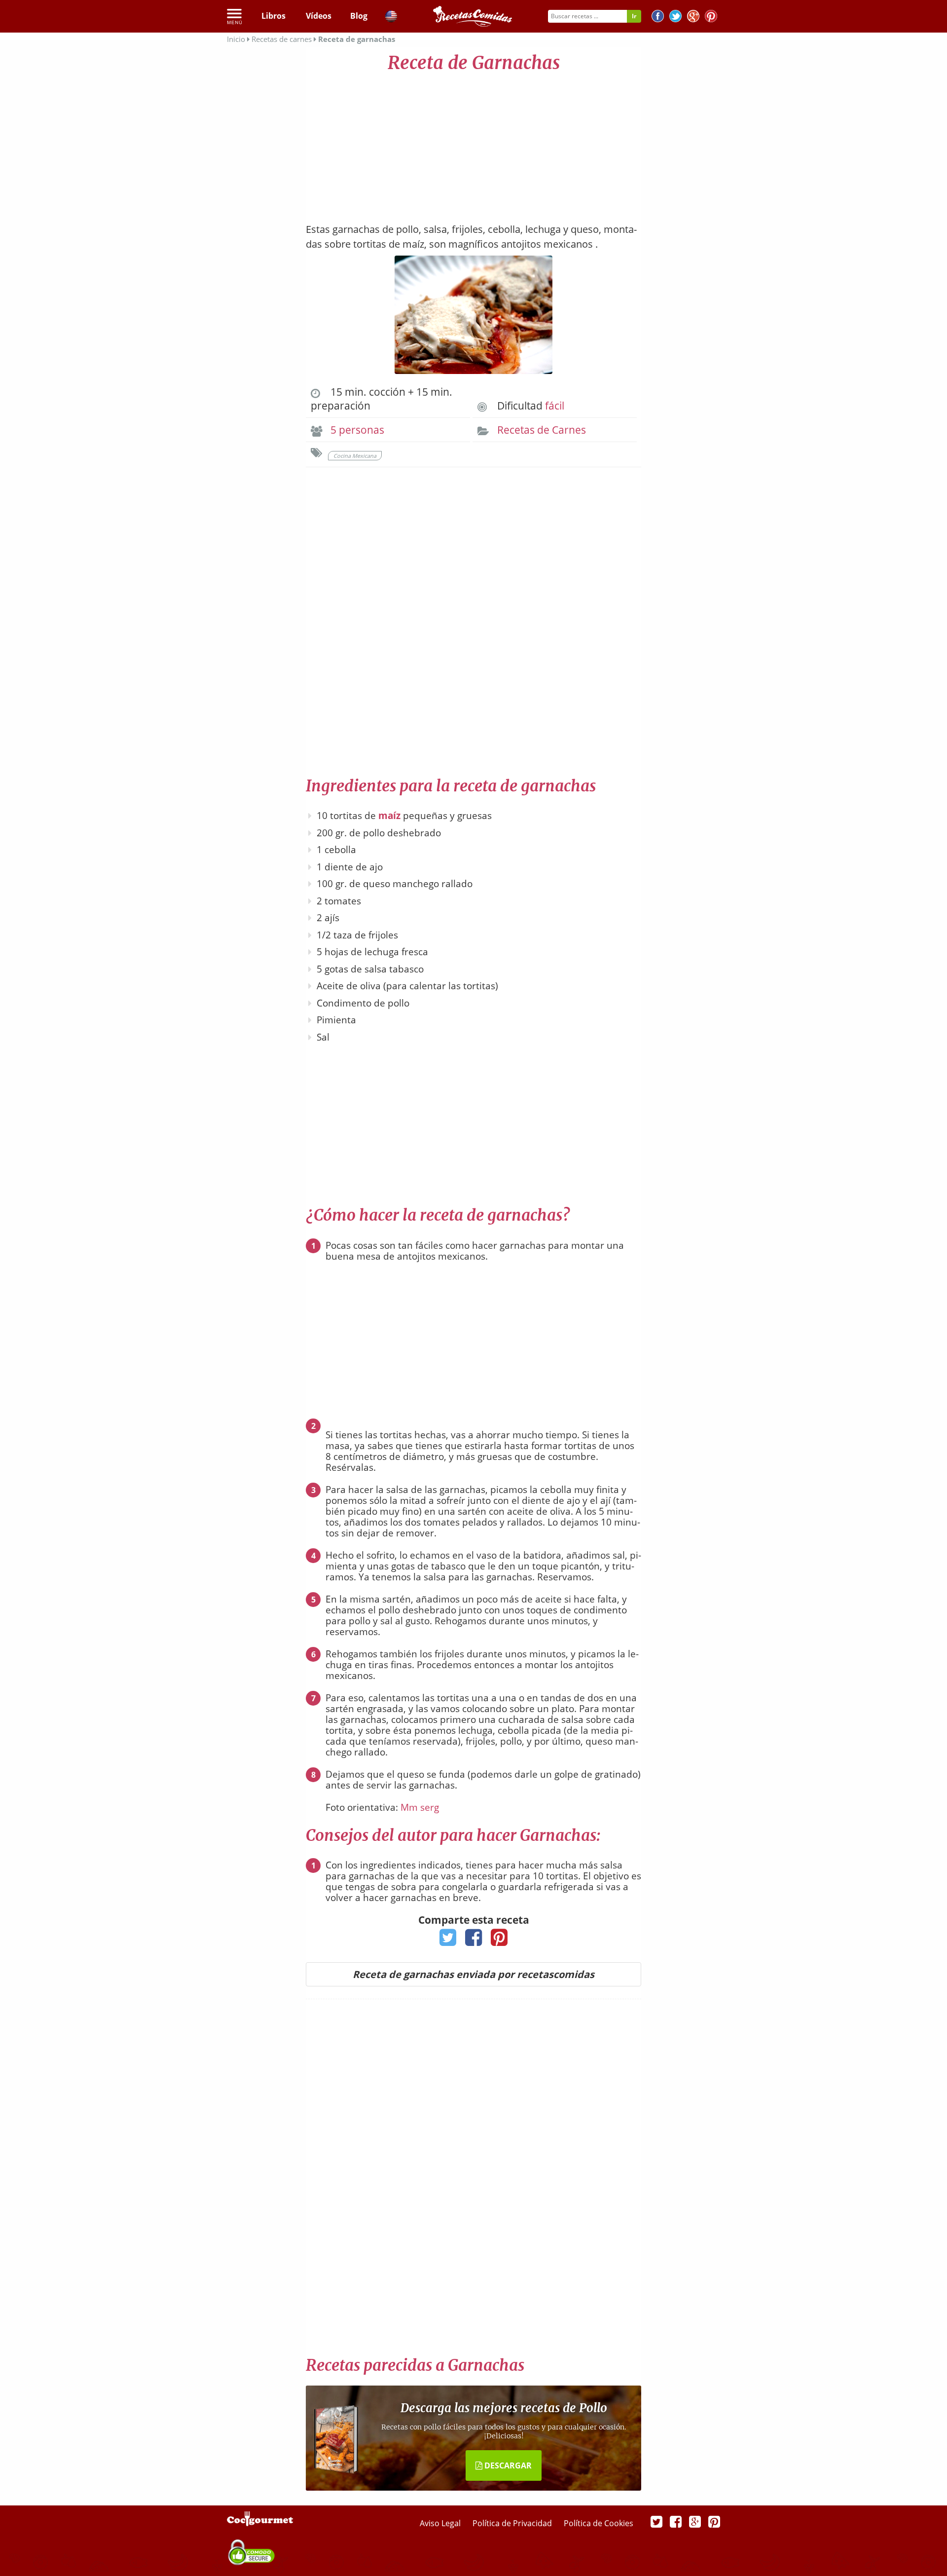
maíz (389, 816)
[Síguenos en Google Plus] (695, 2521)
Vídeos (319, 16)
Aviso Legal (441, 2523)
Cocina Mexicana (355, 456)
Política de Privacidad (513, 2523)
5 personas (357, 430)
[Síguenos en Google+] (693, 18)
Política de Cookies (599, 2523)
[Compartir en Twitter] (448, 1941)
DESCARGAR (507, 2465)
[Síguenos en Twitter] (675, 18)
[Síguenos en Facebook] (658, 18)
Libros (273, 16)
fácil (555, 406)
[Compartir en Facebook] (474, 1941)
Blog (359, 16)
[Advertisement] (473, 143)
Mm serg (420, 1807)
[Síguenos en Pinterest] (711, 18)
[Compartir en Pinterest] (499, 1941)
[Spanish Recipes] (391, 18)
